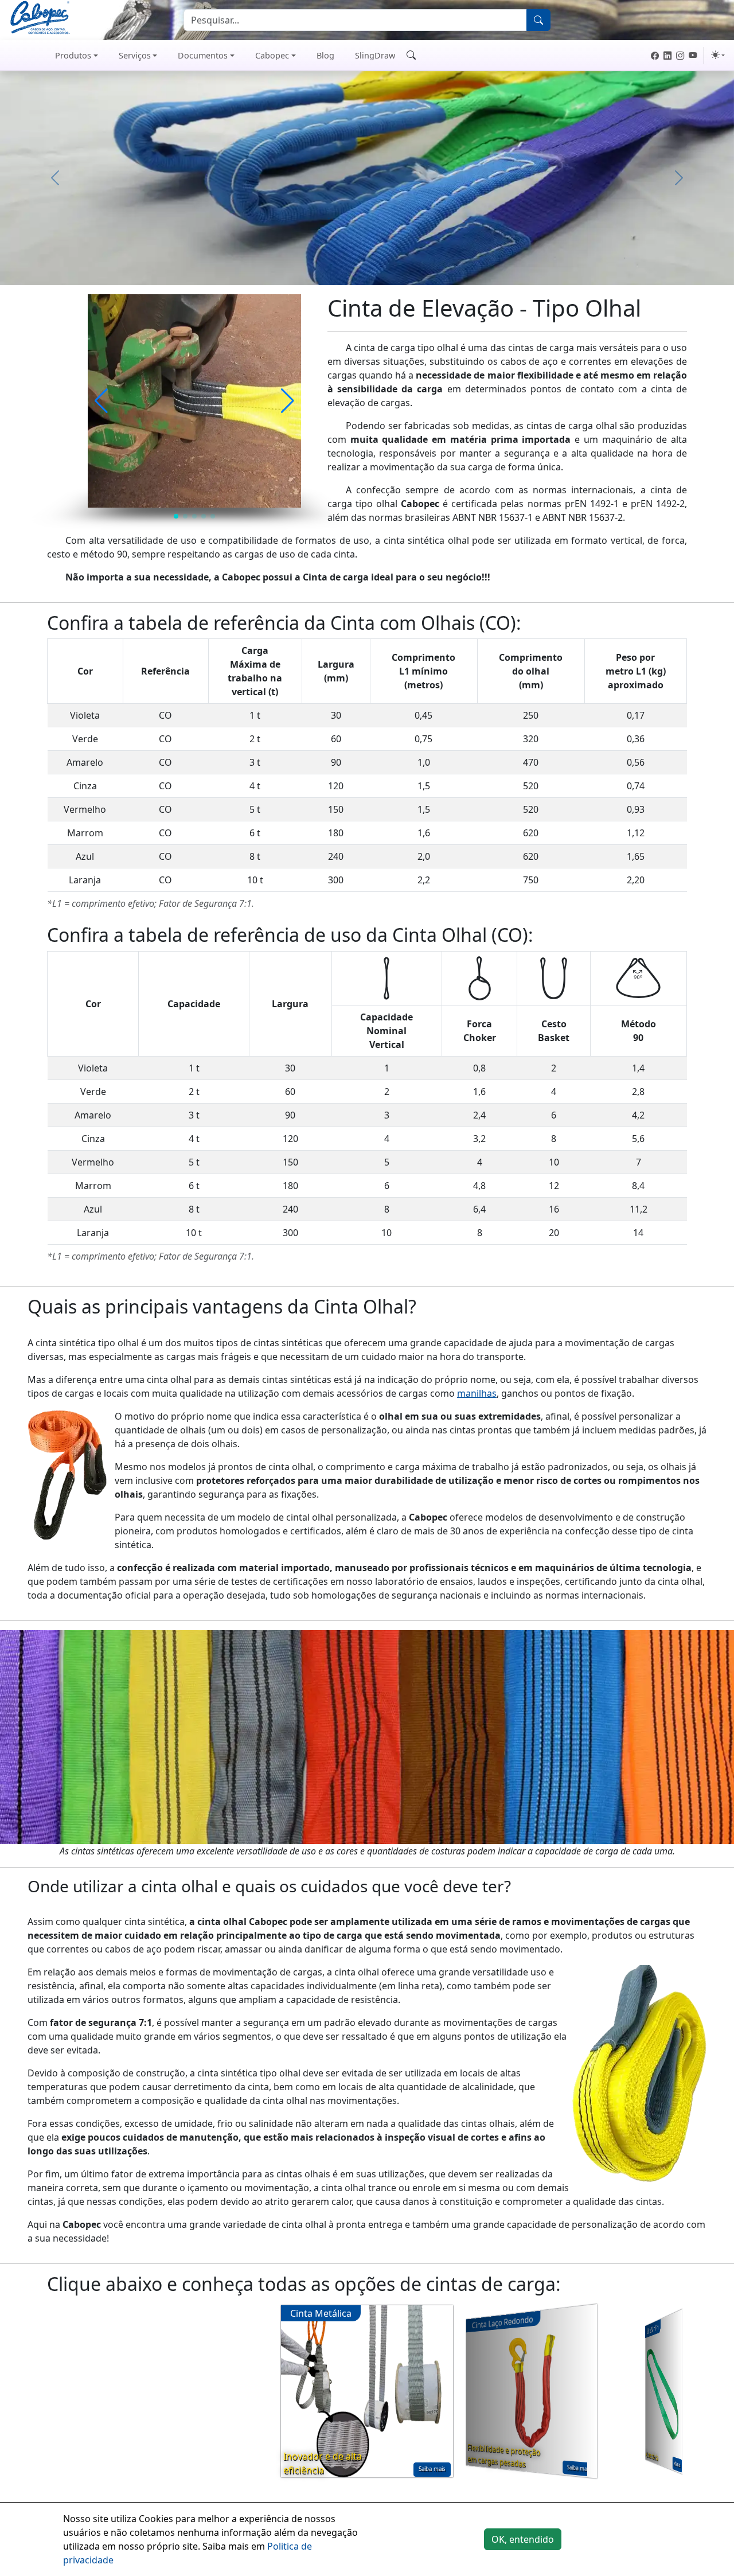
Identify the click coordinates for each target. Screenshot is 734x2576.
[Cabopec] (21, 56)
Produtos (73, 55)
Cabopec (272, 55)
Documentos (203, 55)
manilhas (477, 1393)
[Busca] (538, 20)
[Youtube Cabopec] (693, 56)
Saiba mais (432, 2469)
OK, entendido (523, 2539)
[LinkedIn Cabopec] (667, 56)
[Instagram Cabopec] (680, 56)
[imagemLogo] (40, 19)
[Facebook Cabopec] (655, 56)
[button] (101, 401)
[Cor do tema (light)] (718, 55)
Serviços (135, 55)
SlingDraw (375, 55)
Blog (325, 55)
